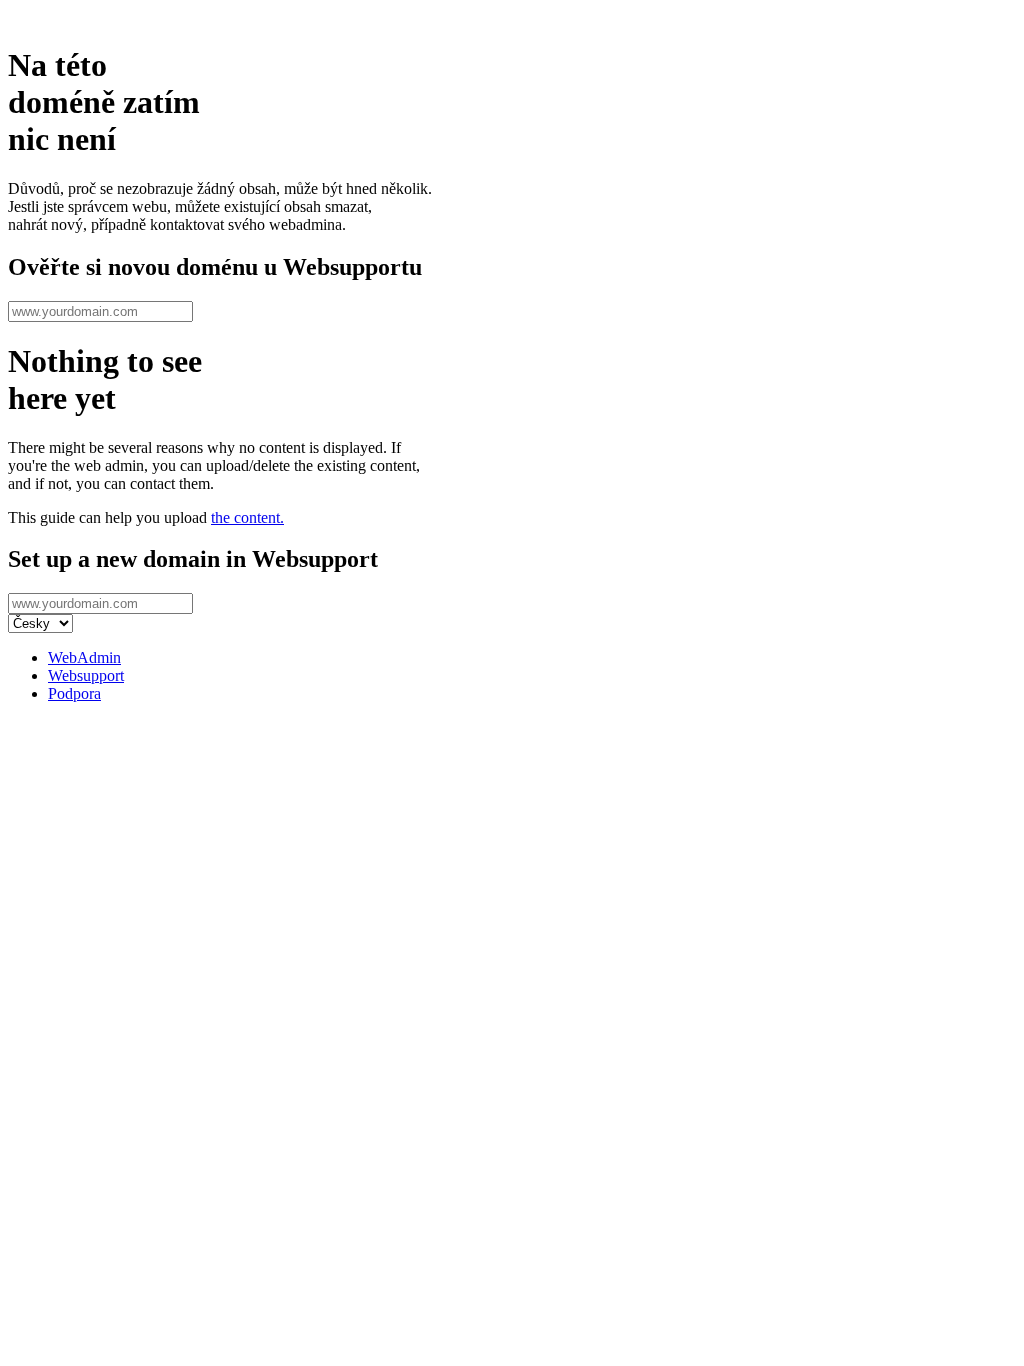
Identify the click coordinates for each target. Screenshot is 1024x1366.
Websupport (86, 675)
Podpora (74, 693)
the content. (247, 517)
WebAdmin (84, 657)
